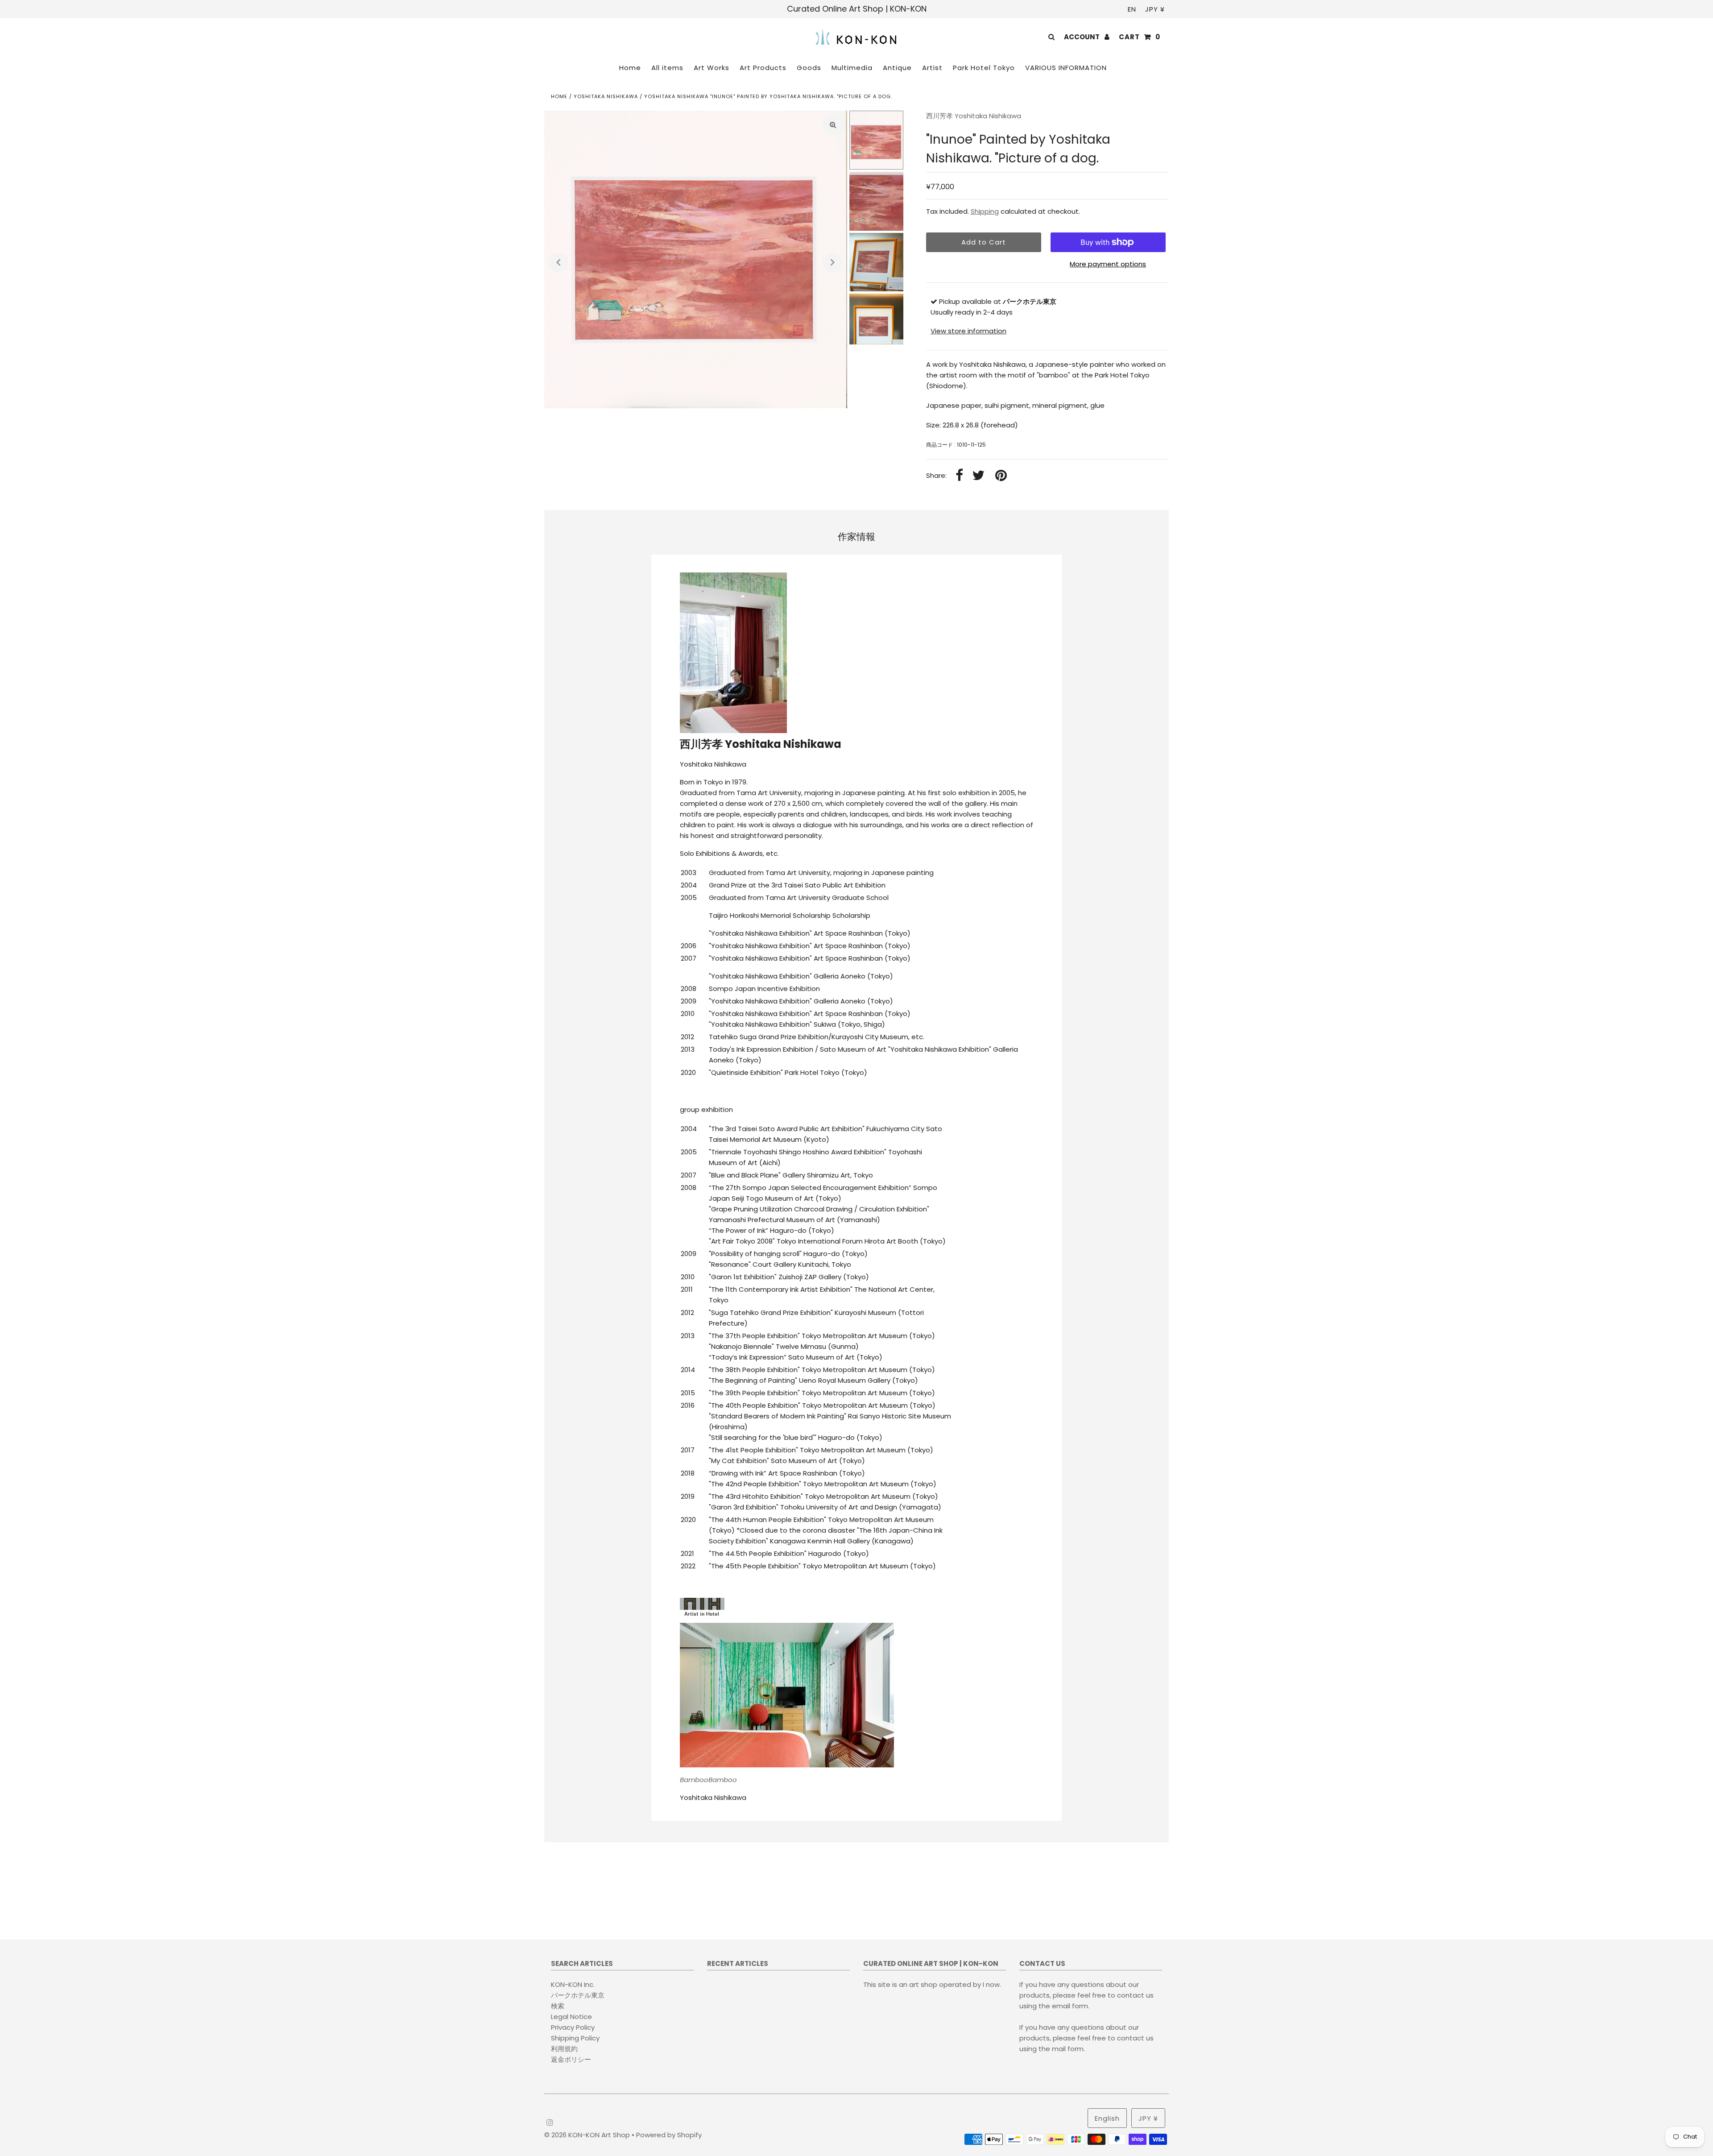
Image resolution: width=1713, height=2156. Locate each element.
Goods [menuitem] (809, 68)
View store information (968, 331)
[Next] (833, 262)
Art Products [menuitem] (763, 68)
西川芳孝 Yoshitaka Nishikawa (974, 116)
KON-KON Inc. (573, 1984)
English (1107, 2118)
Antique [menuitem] (897, 68)
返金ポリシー (571, 2059)
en (1132, 9)
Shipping (985, 211)
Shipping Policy (575, 2038)
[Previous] (559, 262)
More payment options (1108, 264)
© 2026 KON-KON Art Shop (588, 2135)
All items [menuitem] (667, 68)
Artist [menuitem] (932, 68)
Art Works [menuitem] (712, 68)
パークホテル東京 (578, 1995)
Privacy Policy (573, 2027)
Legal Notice (571, 2017)
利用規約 (564, 2049)
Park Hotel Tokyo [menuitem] (984, 68)
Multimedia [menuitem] (852, 68)
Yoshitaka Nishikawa (606, 96)
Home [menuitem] (630, 68)
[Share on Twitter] (978, 476)
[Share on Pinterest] (1001, 476)
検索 (558, 2006)
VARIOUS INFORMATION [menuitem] (1066, 68)
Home (559, 96)
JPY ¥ (1155, 9)
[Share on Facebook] (959, 476)
